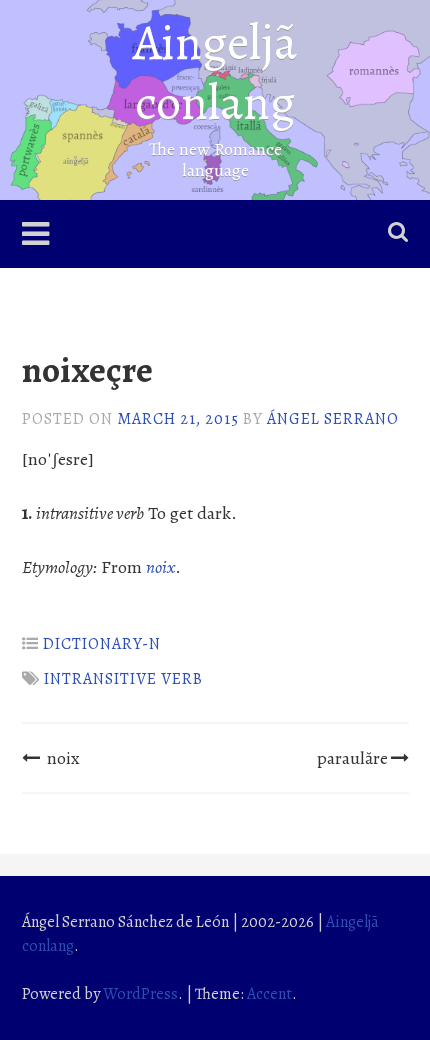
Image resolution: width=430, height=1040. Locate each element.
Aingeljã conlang (215, 72)
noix (63, 758)
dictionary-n (102, 644)
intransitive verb (123, 679)
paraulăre (352, 758)
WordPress (140, 994)
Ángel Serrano (333, 419)
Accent (269, 994)
